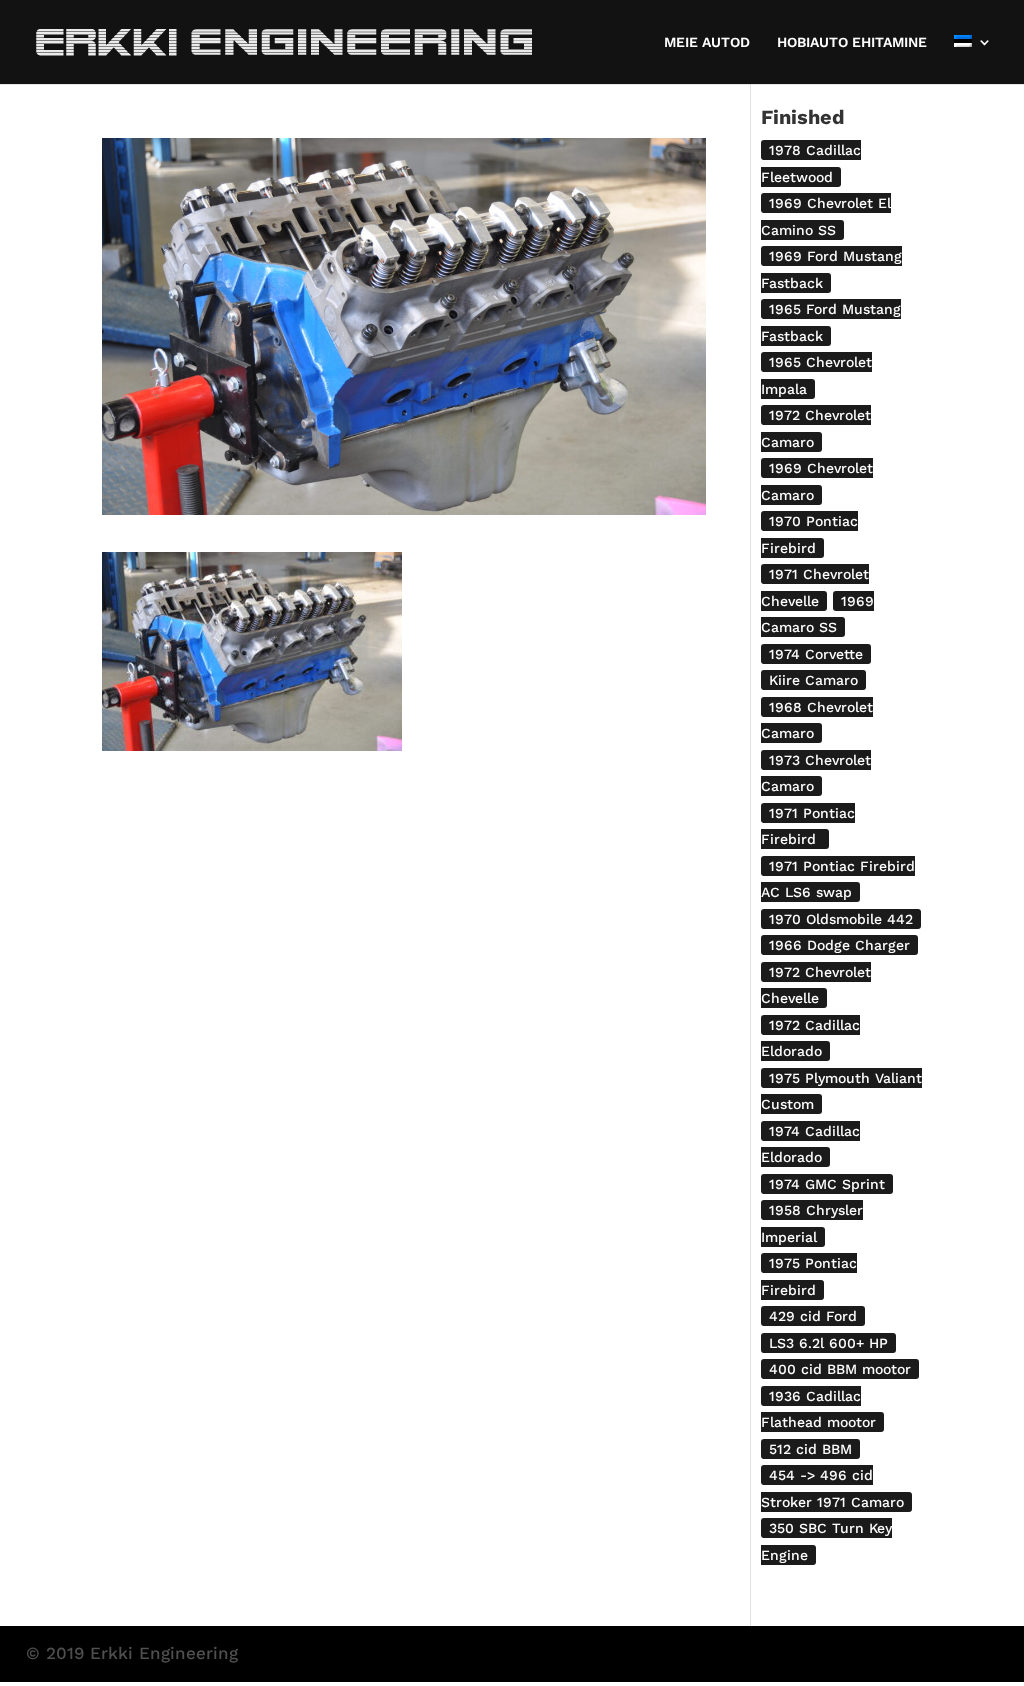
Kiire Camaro (813, 680)
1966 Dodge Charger (839, 945)
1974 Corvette (816, 654)
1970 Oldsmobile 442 (841, 919)
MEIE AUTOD (707, 42)
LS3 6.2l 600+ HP (828, 1343)
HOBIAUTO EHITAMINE (852, 42)
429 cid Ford (813, 1316)
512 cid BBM (810, 1449)
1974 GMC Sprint (827, 1184)
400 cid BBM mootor (840, 1369)
